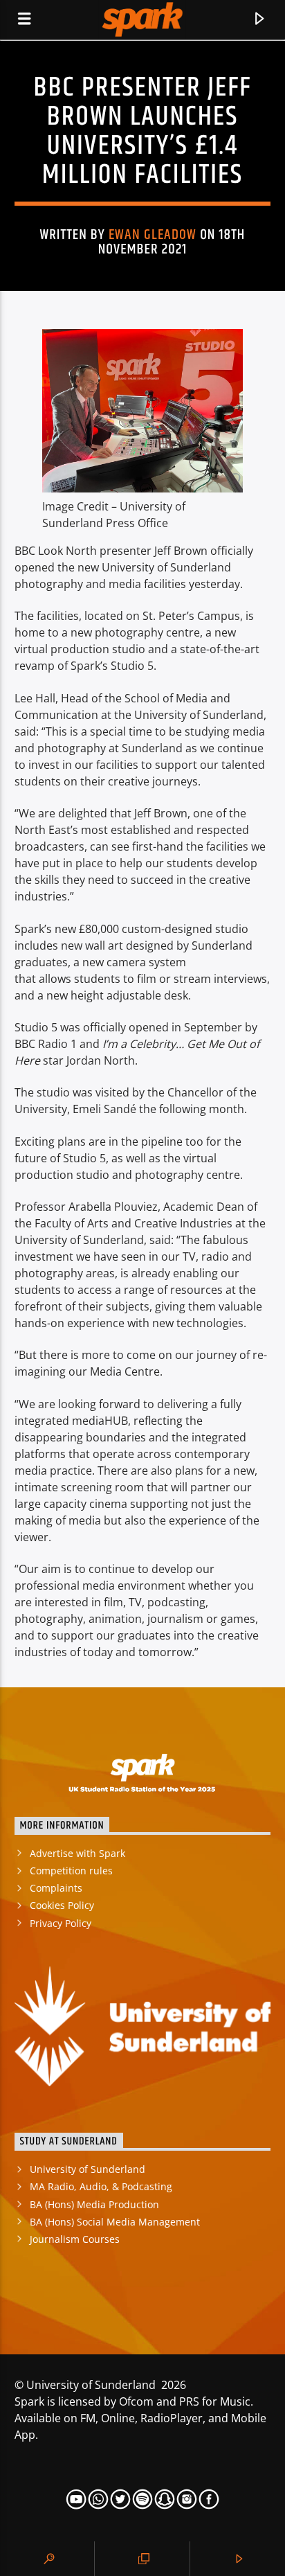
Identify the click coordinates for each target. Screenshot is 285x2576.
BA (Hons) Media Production (94, 2204)
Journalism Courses (75, 2239)
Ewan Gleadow (153, 235)
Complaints (56, 1888)
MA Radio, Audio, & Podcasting (101, 2186)
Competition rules (71, 1871)
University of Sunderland (88, 2169)
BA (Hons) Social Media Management (115, 2222)
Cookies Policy (62, 1905)
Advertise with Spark (77, 1853)
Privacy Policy (61, 1923)
